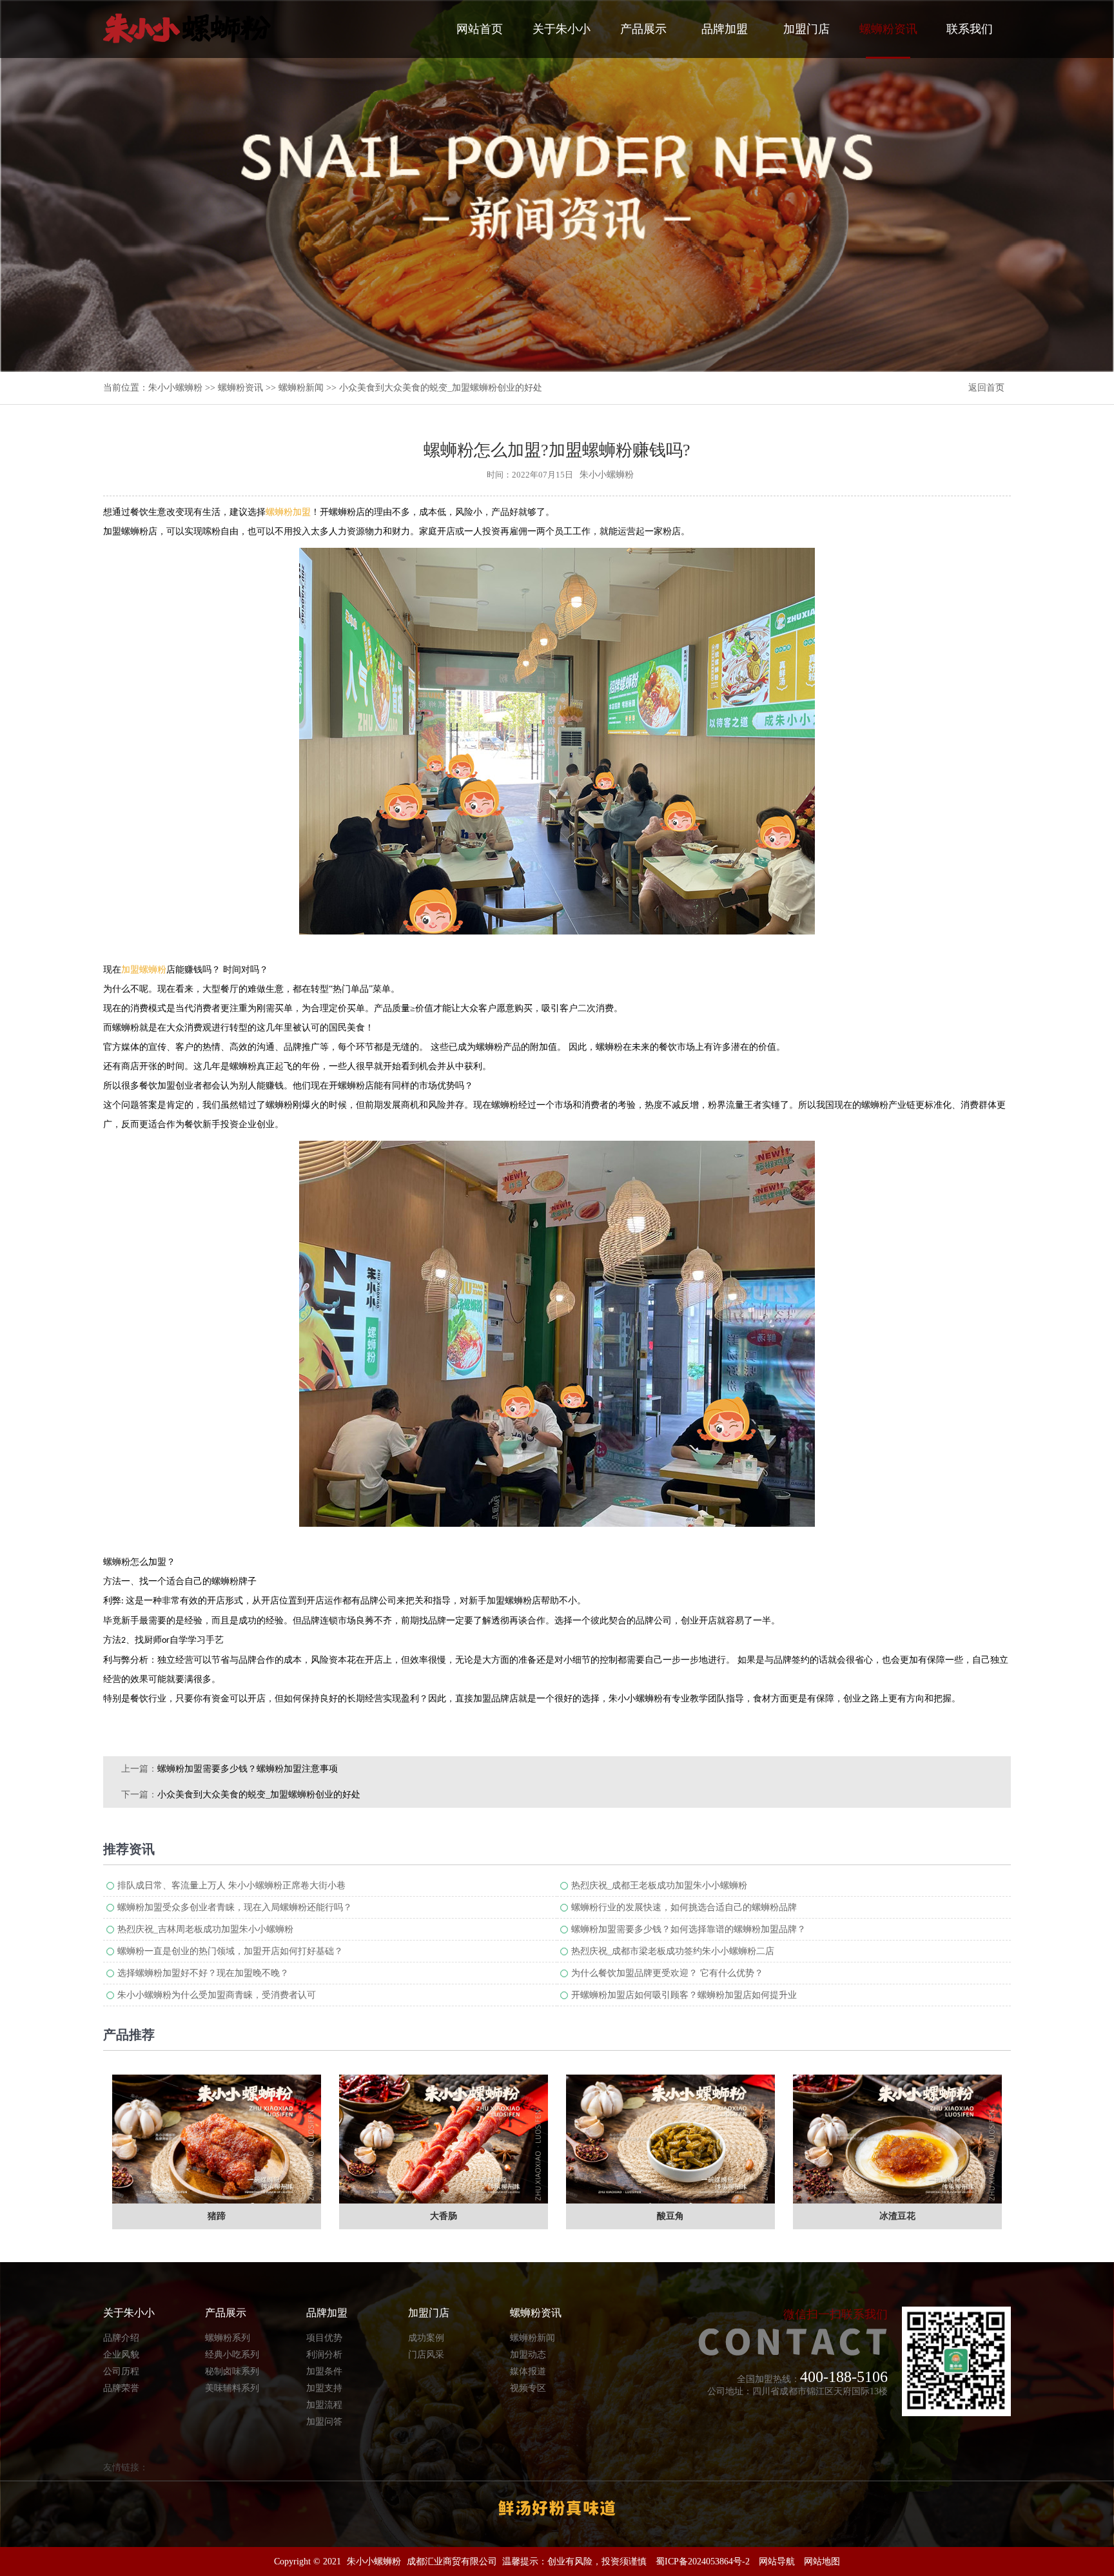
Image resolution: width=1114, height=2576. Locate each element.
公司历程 (121, 2371)
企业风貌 (121, 2355)
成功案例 (426, 2338)
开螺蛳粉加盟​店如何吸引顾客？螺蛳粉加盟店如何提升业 (684, 1995)
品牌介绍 (121, 2338)
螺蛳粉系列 (228, 2338)
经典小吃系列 (232, 2355)
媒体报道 (528, 2371)
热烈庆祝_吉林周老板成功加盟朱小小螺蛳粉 (205, 1929)
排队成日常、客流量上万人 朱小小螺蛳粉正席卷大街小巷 (231, 1885)
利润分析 (324, 2355)
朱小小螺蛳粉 (175, 388)
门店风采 (426, 2355)
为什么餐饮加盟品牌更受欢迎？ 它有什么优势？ (667, 1973)
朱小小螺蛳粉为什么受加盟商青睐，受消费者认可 (217, 1995)
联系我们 (970, 29)
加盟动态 (528, 2355)
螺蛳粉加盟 (288, 512)
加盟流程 (324, 2405)
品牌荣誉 (121, 2388)
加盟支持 (324, 2388)
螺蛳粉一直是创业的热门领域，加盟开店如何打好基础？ (230, 1951)
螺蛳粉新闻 (301, 388)
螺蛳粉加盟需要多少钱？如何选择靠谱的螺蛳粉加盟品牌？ (689, 1929)
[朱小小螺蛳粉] (187, 28)
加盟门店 (806, 29)
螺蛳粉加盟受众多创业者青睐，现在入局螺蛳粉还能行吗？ (235, 1907)
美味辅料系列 (232, 2388)
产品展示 (643, 29)
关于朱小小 (562, 29)
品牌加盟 (725, 29)
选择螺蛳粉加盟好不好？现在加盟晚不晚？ (203, 1973)
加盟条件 (324, 2371)
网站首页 (480, 29)
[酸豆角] (670, 2139)
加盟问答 (324, 2422)
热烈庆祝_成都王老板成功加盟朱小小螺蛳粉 (659, 1885)
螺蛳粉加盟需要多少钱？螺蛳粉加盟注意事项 (248, 1769)
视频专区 (528, 2388)
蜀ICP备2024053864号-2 (703, 2561)
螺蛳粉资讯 (888, 29)
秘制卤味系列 (232, 2371)
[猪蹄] (217, 2139)
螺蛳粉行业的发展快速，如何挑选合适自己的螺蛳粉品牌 (684, 1907)
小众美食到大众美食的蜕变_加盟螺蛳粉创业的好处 (259, 1795)
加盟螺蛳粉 (144, 970)
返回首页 (986, 388)
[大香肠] (444, 2139)
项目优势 (324, 2338)
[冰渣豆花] (897, 2139)
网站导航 (777, 2561)
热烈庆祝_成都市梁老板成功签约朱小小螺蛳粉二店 (673, 1951)
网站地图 (822, 2561)
